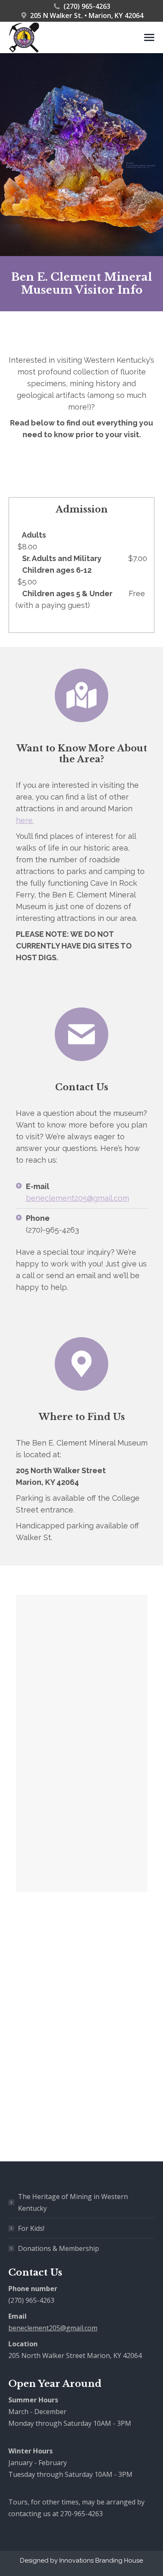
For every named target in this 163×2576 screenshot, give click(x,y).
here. (25, 820)
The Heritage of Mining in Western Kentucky (73, 2202)
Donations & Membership (59, 2248)
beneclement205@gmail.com (78, 1198)
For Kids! (31, 2228)
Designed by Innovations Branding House (81, 2561)
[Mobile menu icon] (149, 37)
